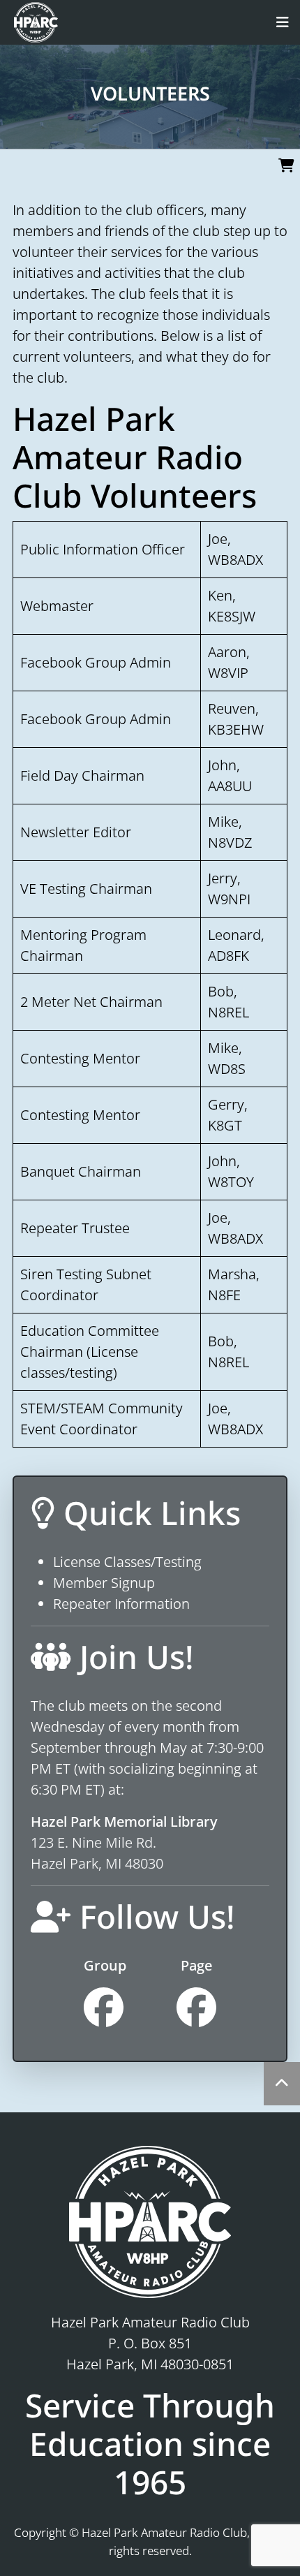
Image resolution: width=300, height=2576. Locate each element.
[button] (288, 971)
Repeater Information (121, 1604)
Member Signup (104, 1583)
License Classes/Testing (127, 1562)
